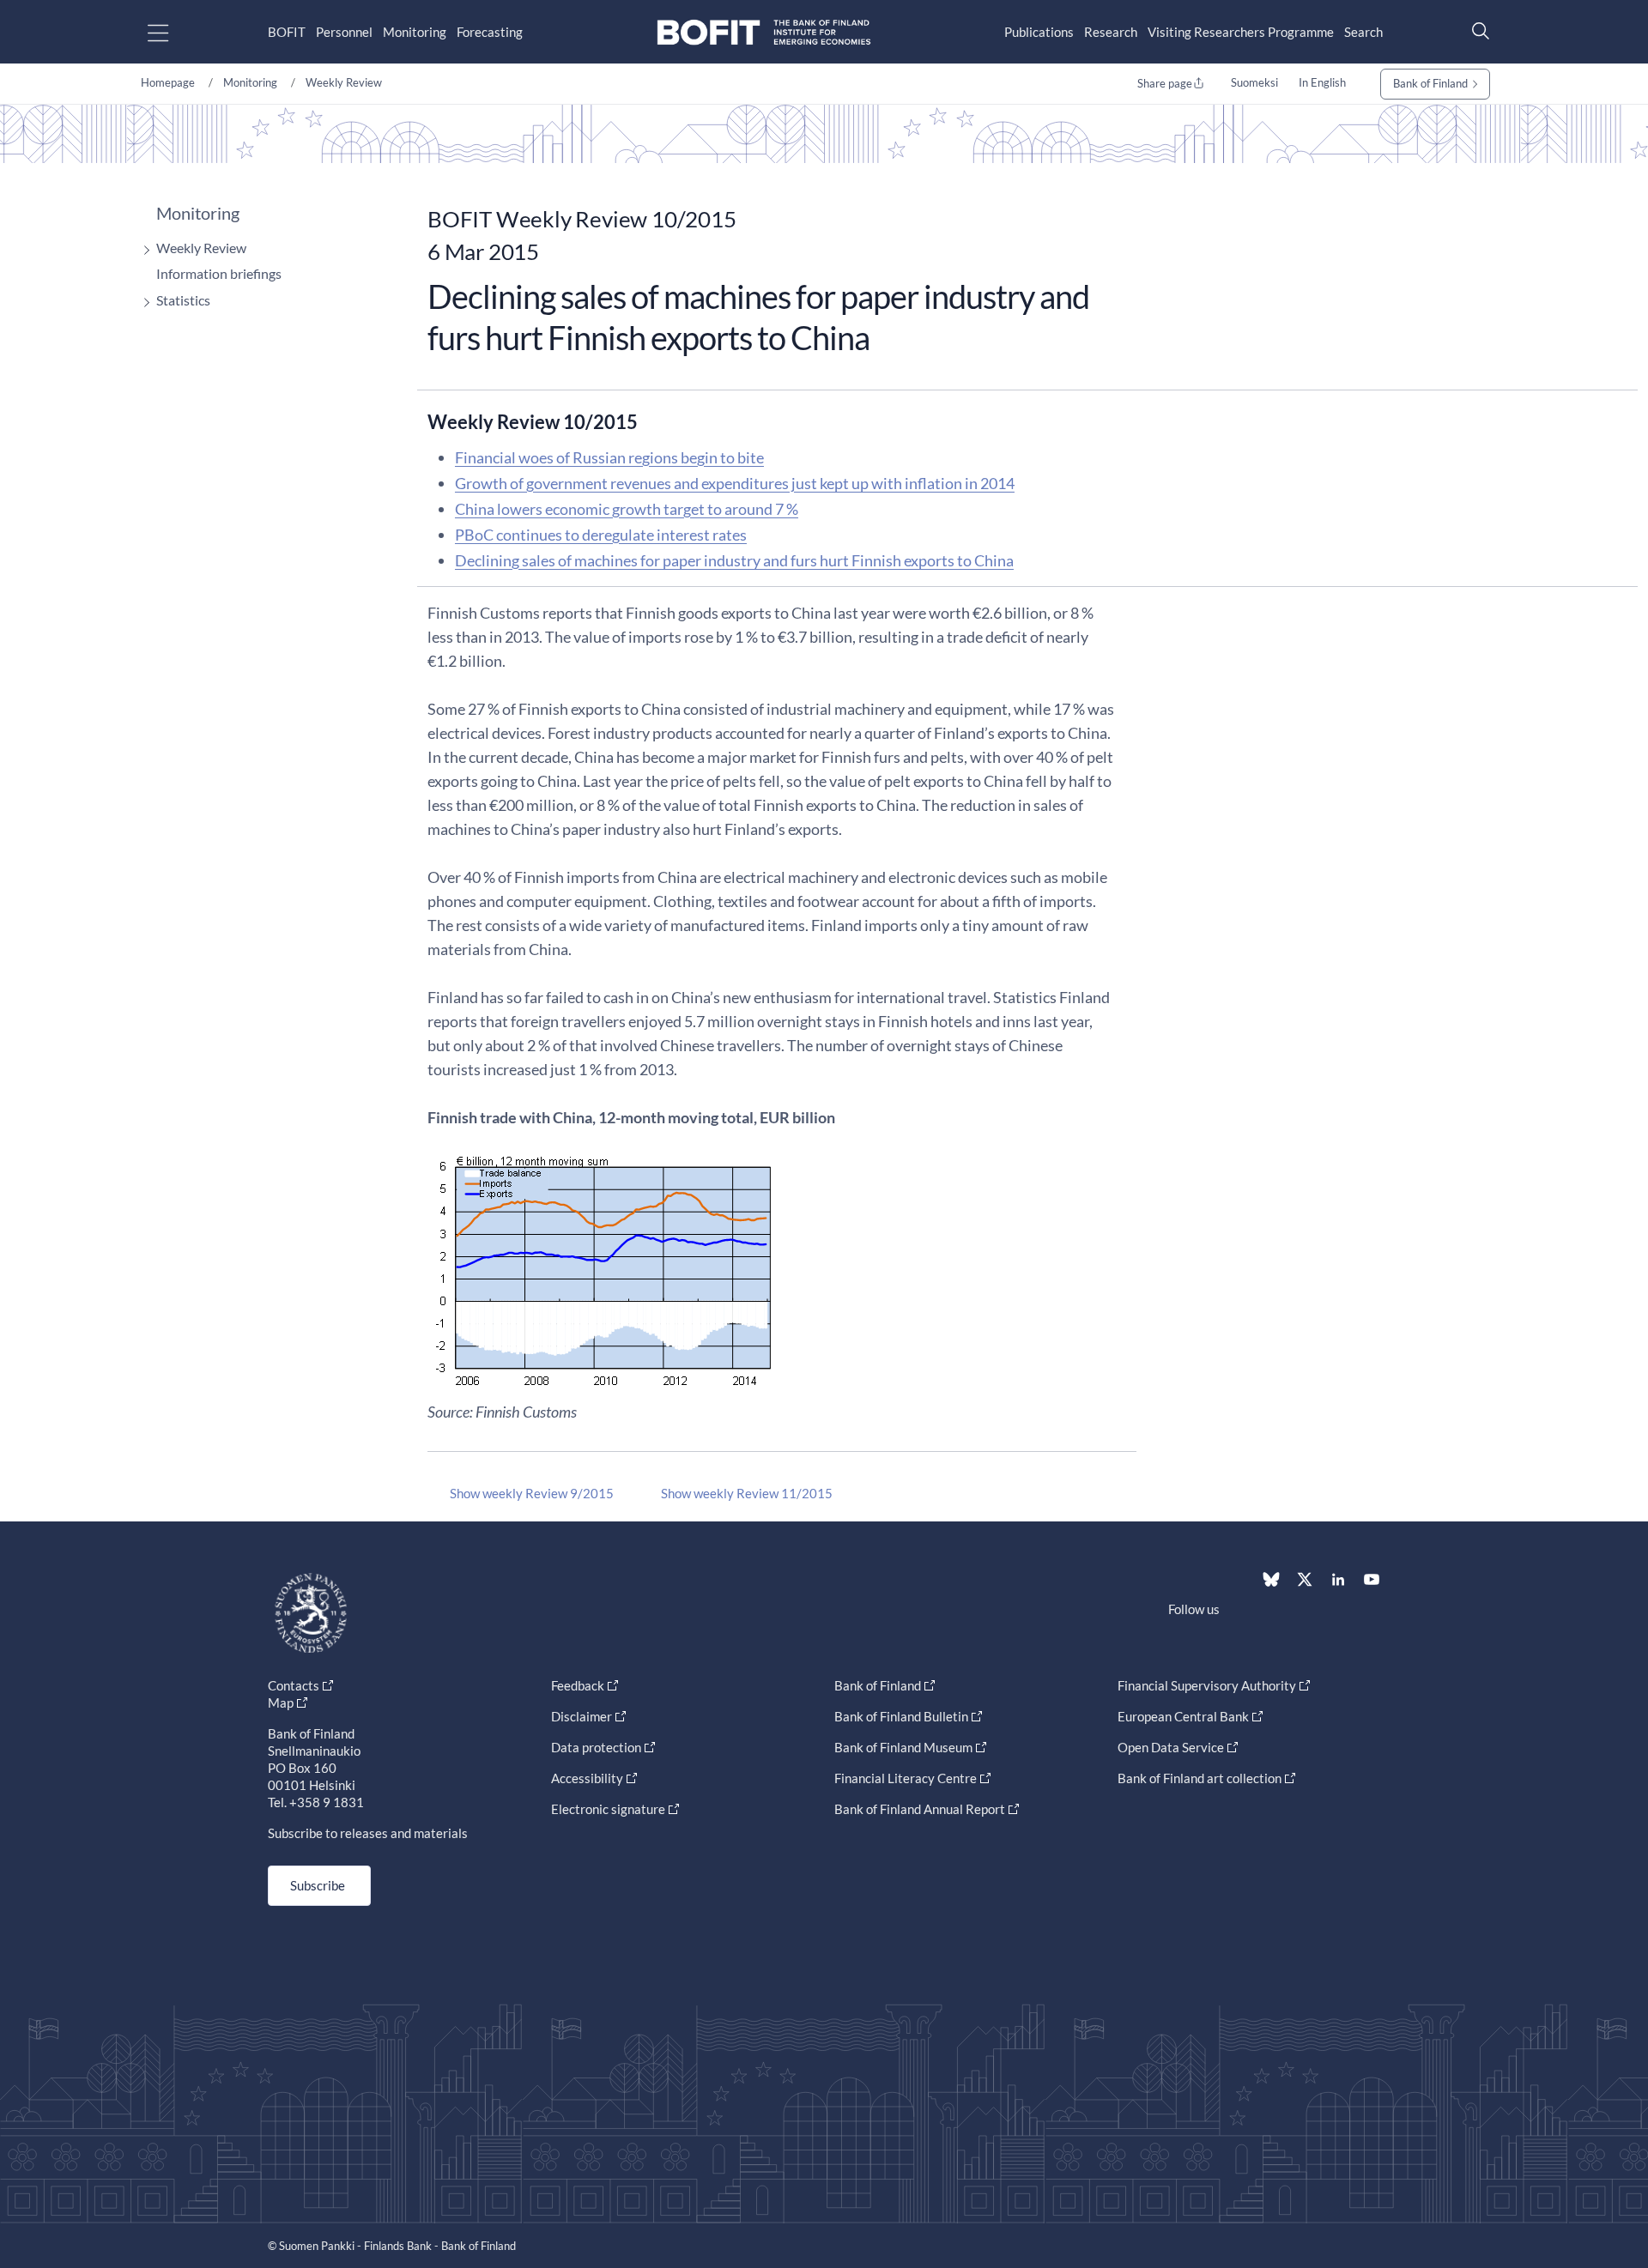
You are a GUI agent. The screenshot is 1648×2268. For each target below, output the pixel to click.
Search (1363, 32)
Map (281, 1703)
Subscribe (318, 1885)
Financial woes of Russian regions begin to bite (609, 457)
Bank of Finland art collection (1200, 1778)
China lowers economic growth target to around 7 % (627, 509)
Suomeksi (1254, 82)
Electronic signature (608, 1809)
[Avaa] (142, 250)
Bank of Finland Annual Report (920, 1809)
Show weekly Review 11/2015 (747, 1493)
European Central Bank (1183, 1716)
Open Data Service (1171, 1747)
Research (1111, 32)
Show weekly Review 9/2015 (532, 1493)
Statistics (183, 300)
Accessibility (587, 1778)
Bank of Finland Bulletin (901, 1716)
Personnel (344, 32)
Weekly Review (344, 82)
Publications (1039, 32)
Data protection (596, 1747)
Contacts (294, 1685)
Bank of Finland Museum (903, 1747)
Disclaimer (582, 1716)
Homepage (168, 82)
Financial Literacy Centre (906, 1778)
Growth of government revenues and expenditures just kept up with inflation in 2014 (735, 483)
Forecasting (490, 32)
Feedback (578, 1685)
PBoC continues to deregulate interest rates (601, 535)
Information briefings (219, 273)
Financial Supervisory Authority (1207, 1685)
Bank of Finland (1430, 83)
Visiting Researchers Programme (1241, 32)
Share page (1165, 83)
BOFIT (287, 32)
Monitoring (415, 32)
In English (1322, 82)
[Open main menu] (173, 32)
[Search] (1476, 30)
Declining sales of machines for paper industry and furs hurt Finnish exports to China (734, 560)
